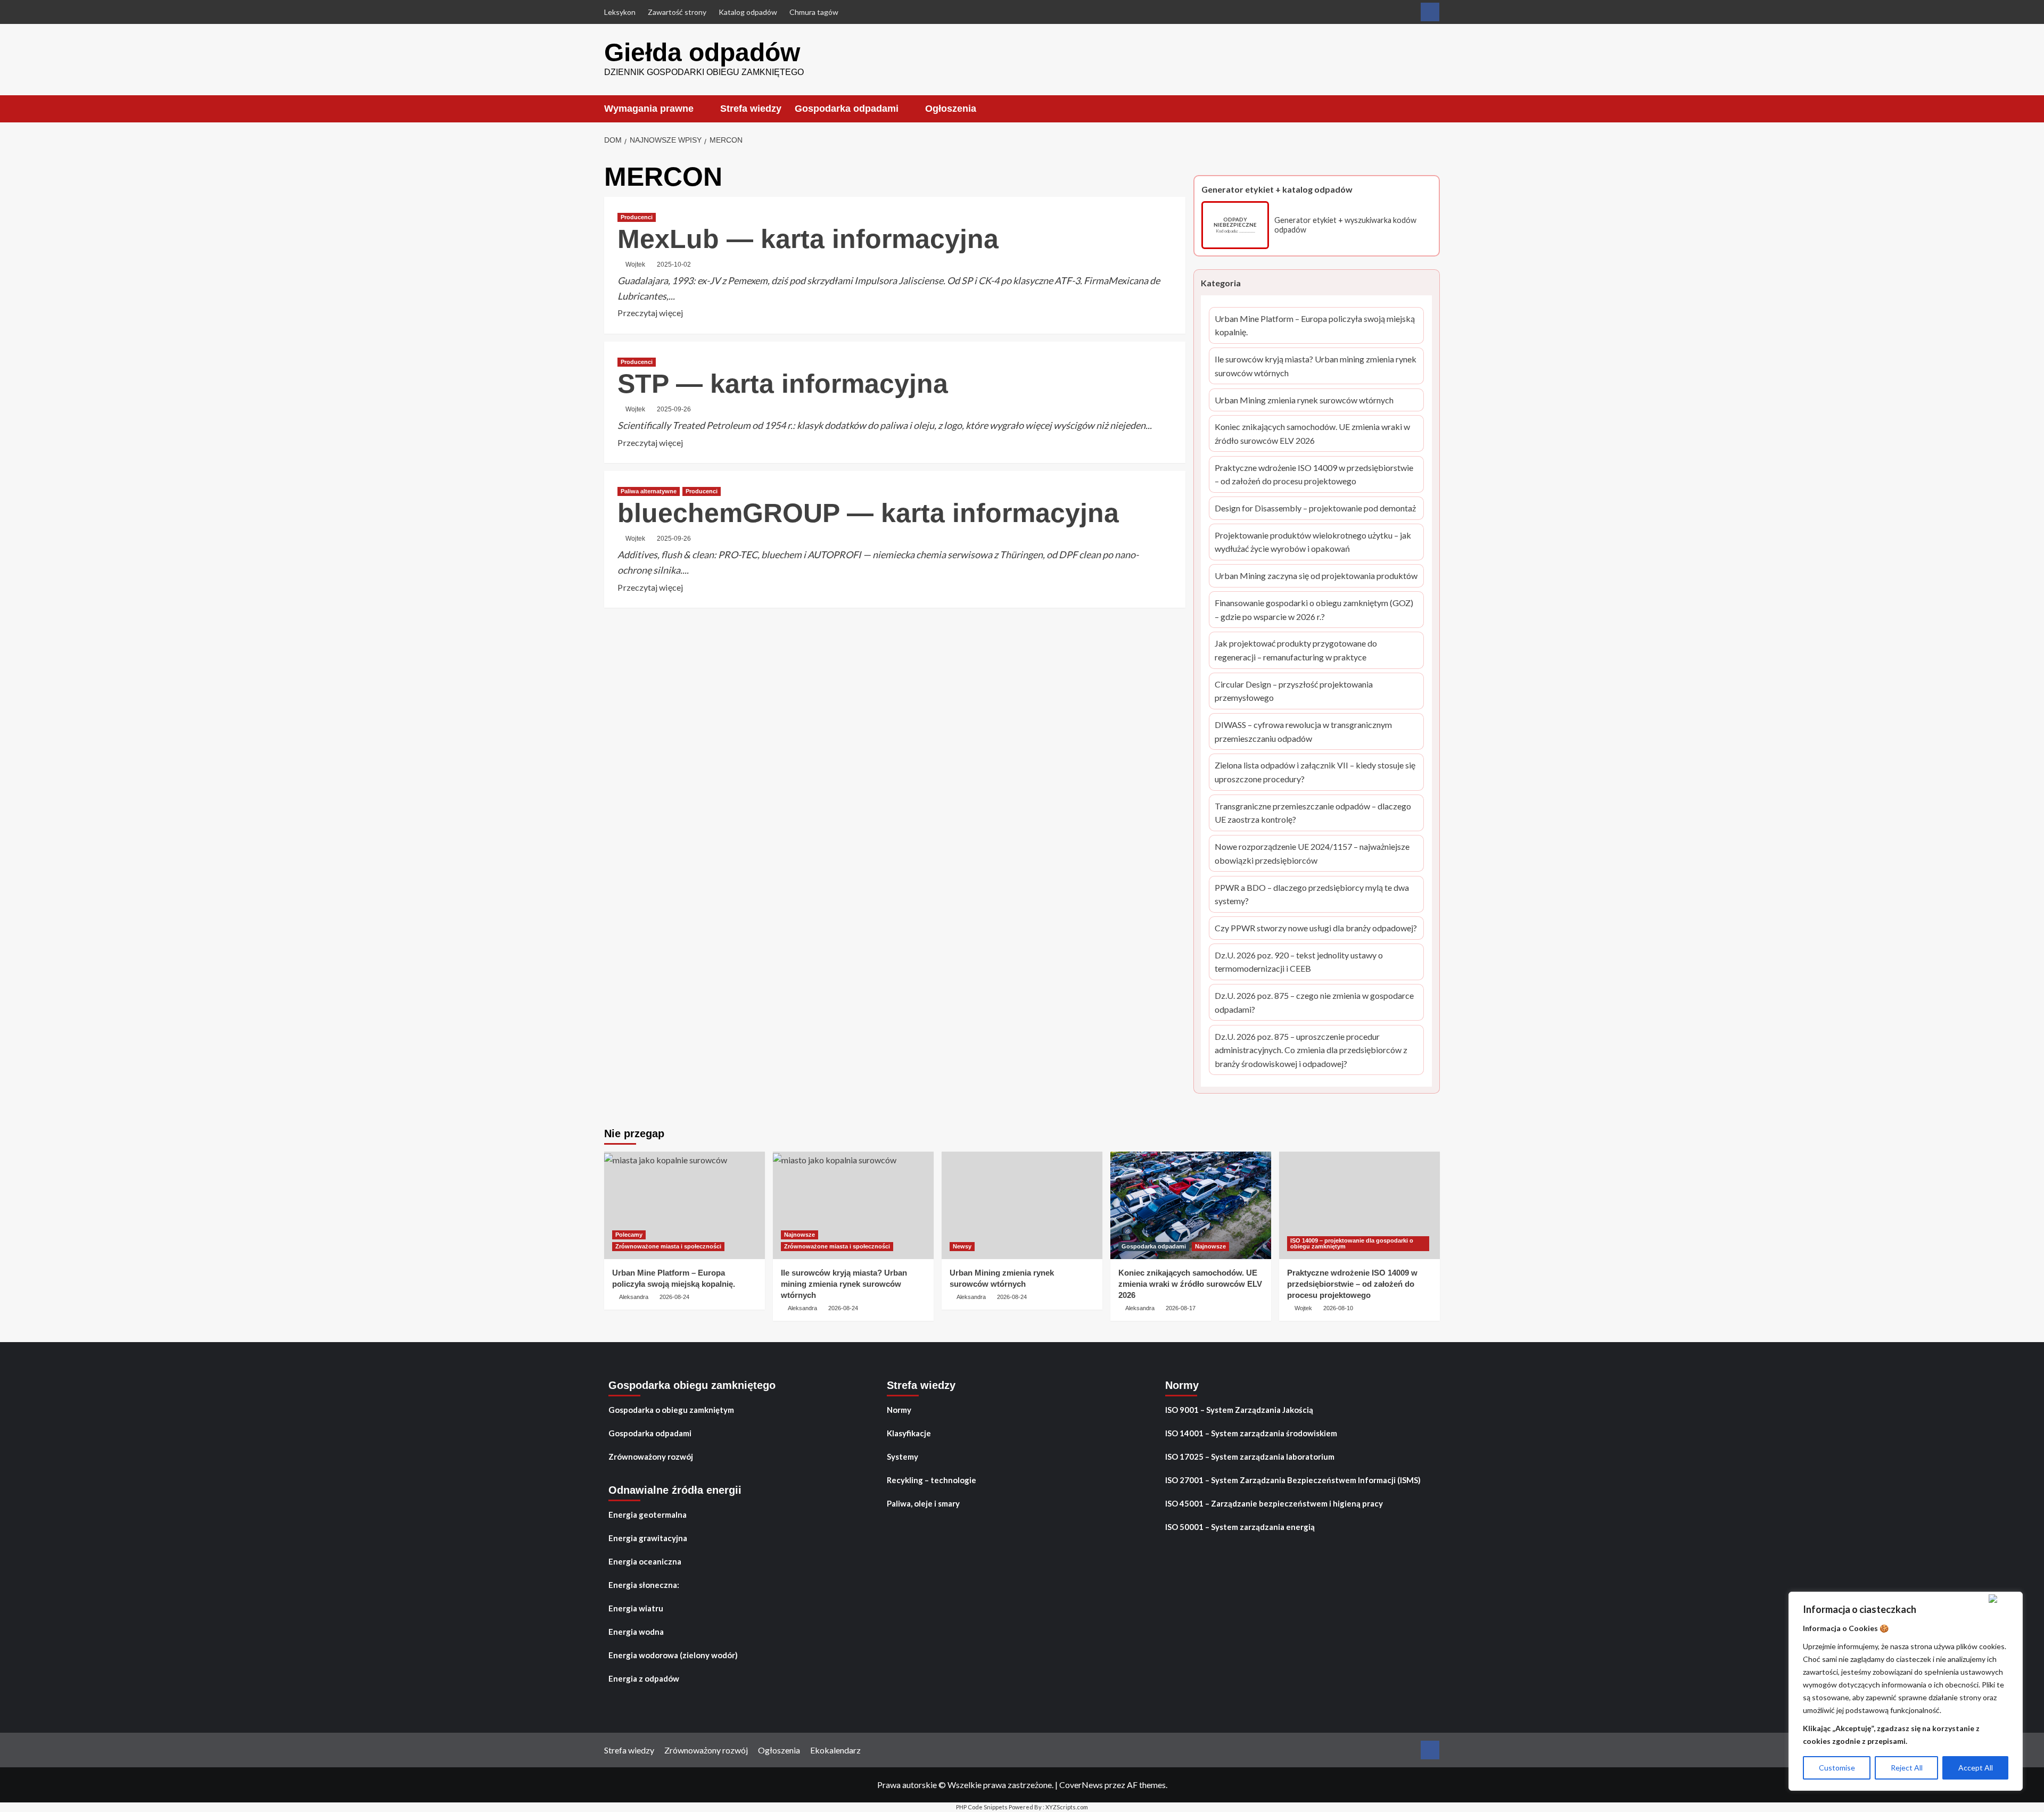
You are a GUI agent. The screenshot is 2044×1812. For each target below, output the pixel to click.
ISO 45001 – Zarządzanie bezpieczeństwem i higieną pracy (1274, 1503)
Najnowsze (800, 1235)
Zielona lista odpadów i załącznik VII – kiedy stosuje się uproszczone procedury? (1315, 773)
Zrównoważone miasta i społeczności (668, 1246)
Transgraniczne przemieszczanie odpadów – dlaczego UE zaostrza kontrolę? (1313, 814)
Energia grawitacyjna (648, 1538)
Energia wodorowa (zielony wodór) (673, 1655)
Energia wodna (636, 1632)
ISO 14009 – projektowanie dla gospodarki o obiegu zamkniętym (1352, 1243)
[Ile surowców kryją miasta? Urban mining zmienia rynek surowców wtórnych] (853, 1205)
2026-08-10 (1338, 1308)
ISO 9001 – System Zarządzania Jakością (1239, 1410)
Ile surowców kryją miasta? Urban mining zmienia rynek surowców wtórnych (1316, 367)
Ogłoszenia (951, 109)
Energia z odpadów (644, 1678)
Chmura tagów (814, 12)
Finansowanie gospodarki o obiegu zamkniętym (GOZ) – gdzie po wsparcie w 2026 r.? (1314, 610)
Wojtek (635, 264)
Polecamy (629, 1235)
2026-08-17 (1181, 1308)
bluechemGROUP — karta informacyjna (868, 513)
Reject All (1907, 1768)
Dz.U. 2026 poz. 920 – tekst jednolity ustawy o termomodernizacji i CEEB (1299, 963)
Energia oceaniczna (645, 1561)
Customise (1837, 1768)
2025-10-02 (674, 264)
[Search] (1433, 108)
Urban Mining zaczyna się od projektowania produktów (1316, 577)
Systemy (903, 1457)
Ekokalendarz (835, 1750)
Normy (899, 1410)
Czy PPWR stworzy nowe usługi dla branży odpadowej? (1316, 929)
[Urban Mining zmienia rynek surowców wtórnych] (1022, 1205)
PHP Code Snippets (982, 1807)
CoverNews (1081, 1785)
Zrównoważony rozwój (651, 1457)
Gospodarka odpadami (847, 109)
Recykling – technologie (932, 1480)
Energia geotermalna (648, 1515)
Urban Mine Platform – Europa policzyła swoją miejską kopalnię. (1315, 326)
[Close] (2003, 1599)
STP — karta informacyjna (783, 384)
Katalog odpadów (748, 12)
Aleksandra (634, 1297)
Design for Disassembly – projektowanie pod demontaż (1315, 509)
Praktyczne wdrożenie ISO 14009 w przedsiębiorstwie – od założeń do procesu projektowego (1314, 475)
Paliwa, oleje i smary (923, 1503)
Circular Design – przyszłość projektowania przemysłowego (1294, 692)
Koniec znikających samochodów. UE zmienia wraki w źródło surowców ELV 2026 (1312, 434)
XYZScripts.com (1067, 1807)
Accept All (1976, 1768)
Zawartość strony (677, 12)
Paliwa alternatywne (649, 491)
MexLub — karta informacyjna (808, 239)
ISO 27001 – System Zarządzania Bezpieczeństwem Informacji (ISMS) (1293, 1480)
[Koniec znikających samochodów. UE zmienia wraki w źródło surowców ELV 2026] (1191, 1205)
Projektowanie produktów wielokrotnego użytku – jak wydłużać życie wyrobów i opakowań (1313, 543)
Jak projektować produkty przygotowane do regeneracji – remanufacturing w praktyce (1296, 651)
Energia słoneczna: (644, 1585)
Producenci (637, 217)
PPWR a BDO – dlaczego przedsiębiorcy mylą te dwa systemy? (1312, 895)
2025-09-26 (674, 409)
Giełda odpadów (702, 52)
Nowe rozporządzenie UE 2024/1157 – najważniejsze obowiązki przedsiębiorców (1312, 854)
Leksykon (620, 12)
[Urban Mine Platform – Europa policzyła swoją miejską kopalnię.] (685, 1205)
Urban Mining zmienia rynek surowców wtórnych (1304, 401)
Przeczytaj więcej (650, 313)
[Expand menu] (700, 109)
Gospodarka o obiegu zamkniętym (671, 1410)
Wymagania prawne (649, 109)
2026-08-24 (674, 1297)
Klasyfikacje (909, 1433)
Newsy (962, 1246)
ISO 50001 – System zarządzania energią (1240, 1527)
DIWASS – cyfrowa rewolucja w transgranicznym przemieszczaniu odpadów (1303, 732)
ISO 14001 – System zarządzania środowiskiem (1251, 1433)
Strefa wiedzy (751, 109)
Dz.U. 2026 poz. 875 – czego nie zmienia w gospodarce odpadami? (1314, 1003)
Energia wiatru (636, 1608)
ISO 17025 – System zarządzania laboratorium (1250, 1457)
